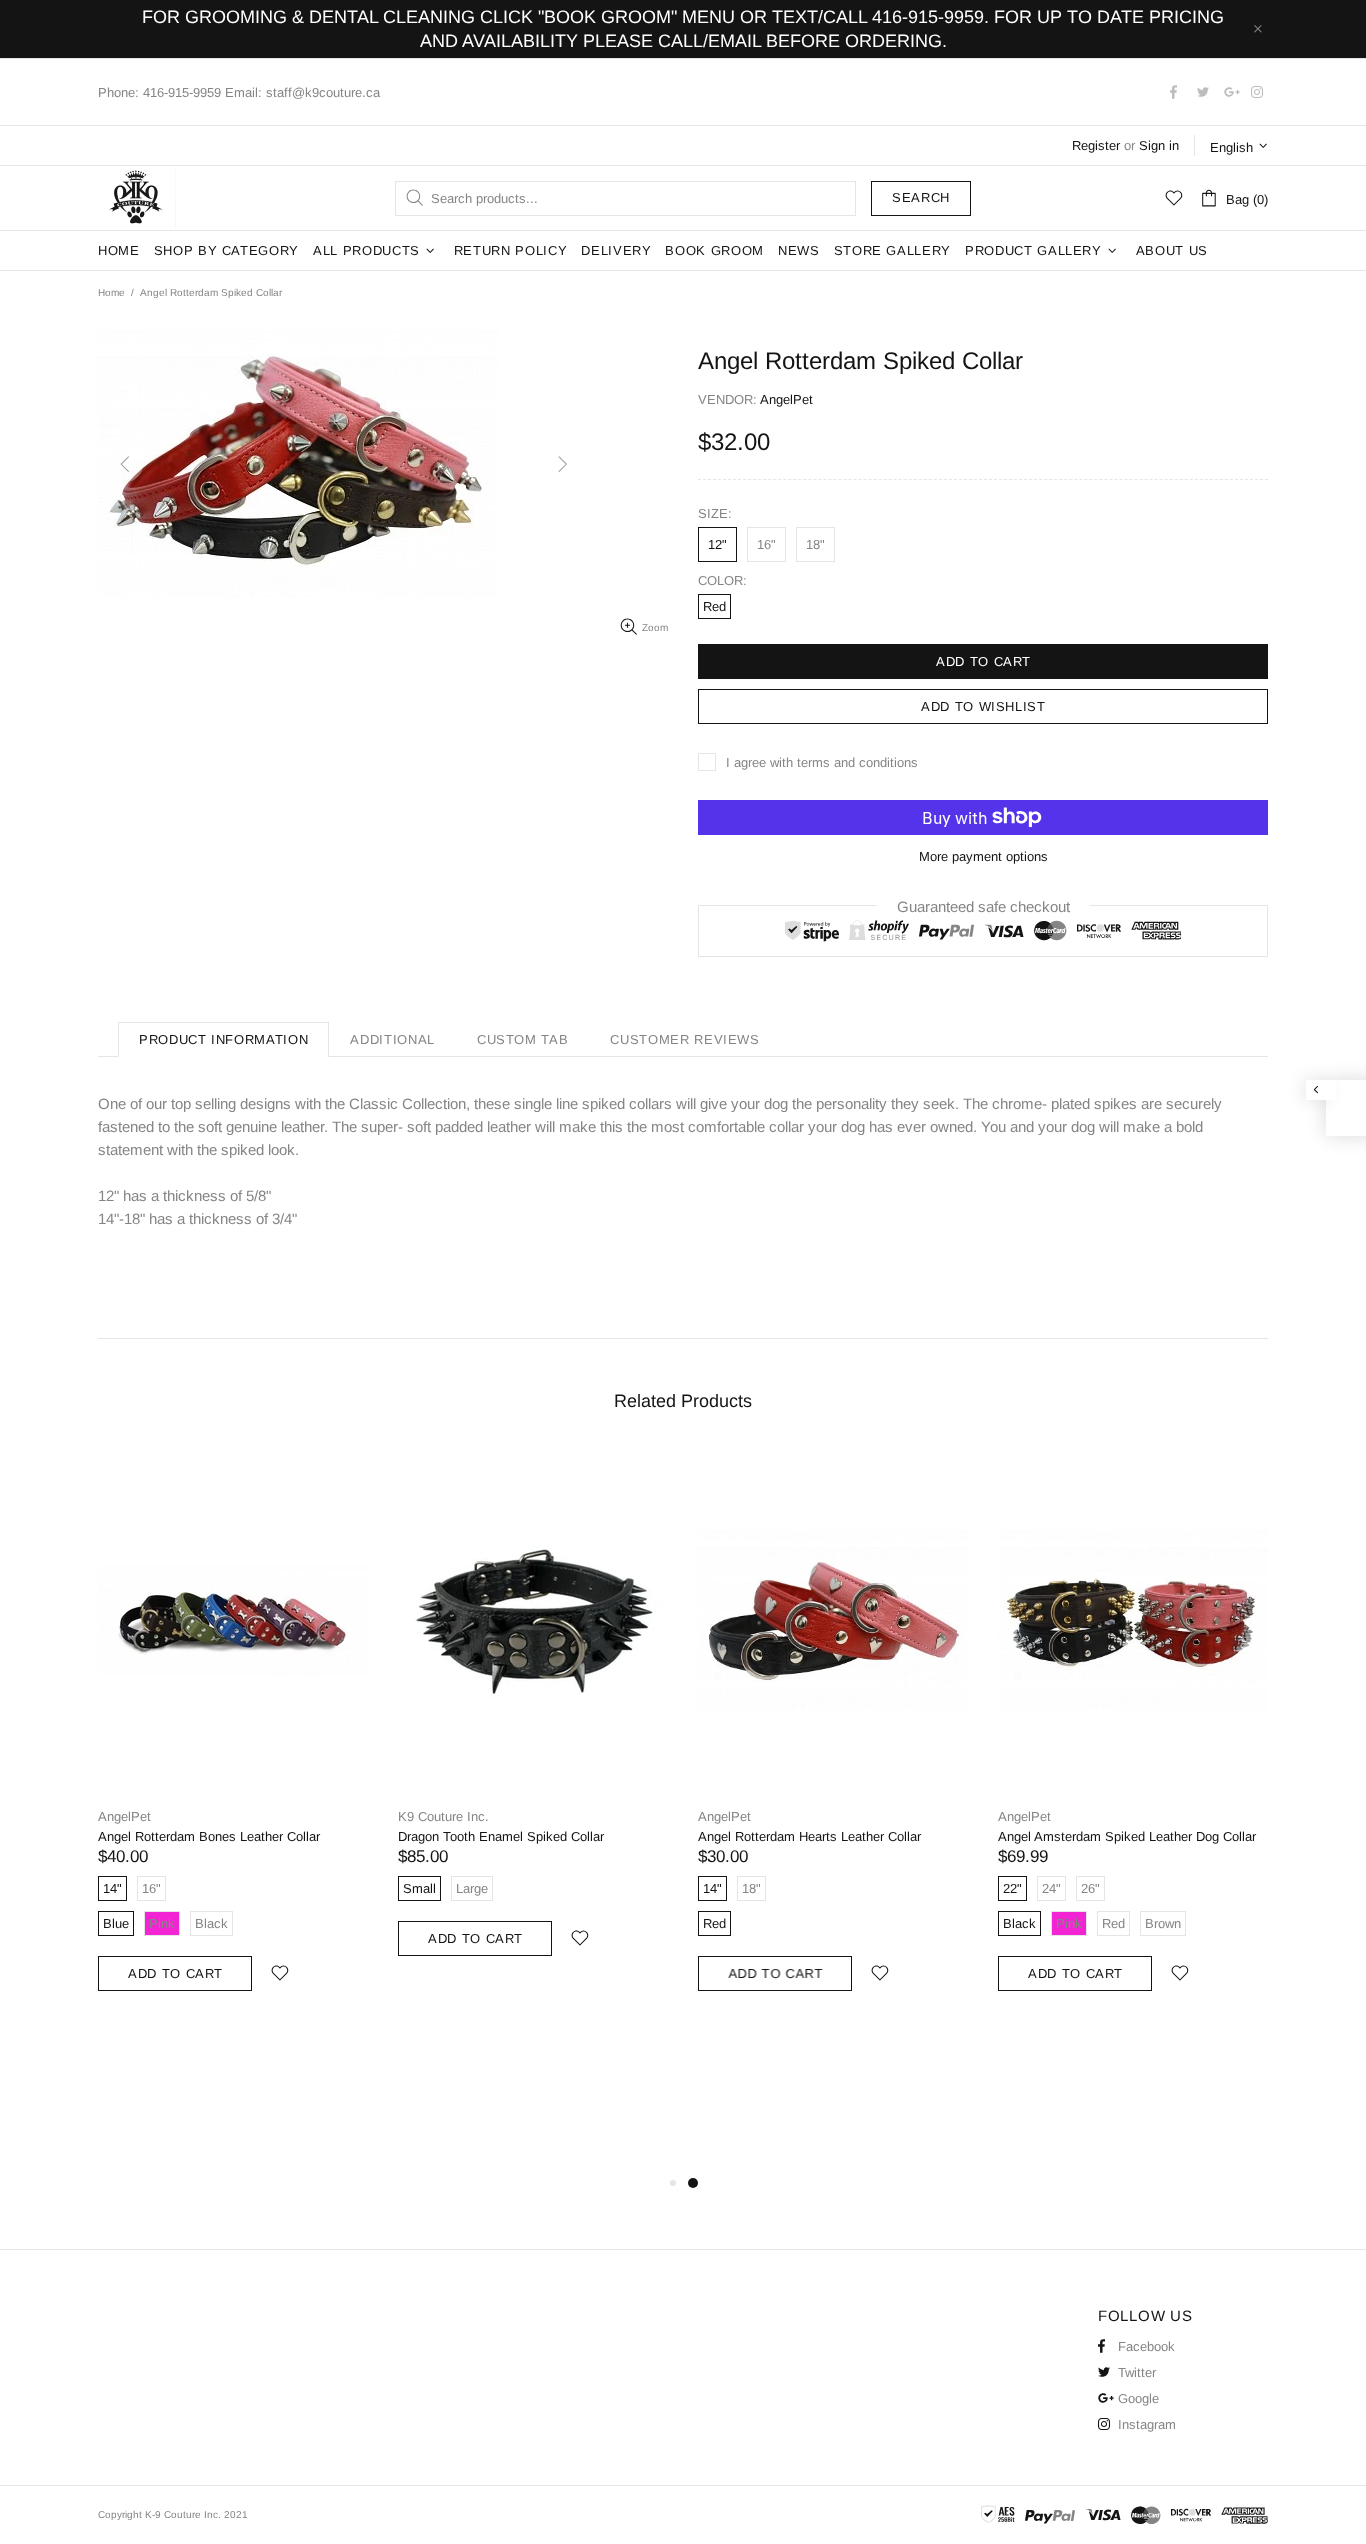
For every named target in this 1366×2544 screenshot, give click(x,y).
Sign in (1159, 145)
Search (921, 197)
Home (111, 292)
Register (1096, 145)
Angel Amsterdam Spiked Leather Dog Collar (1127, 1836)
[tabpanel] (833, 1740)
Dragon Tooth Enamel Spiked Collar (501, 1836)
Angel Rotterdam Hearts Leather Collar (809, 1836)
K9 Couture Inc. (137, 198)
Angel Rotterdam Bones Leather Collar (209, 1836)
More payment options (983, 856)
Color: (722, 580)
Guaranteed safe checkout (983, 905)
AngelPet (124, 1816)
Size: (715, 513)
